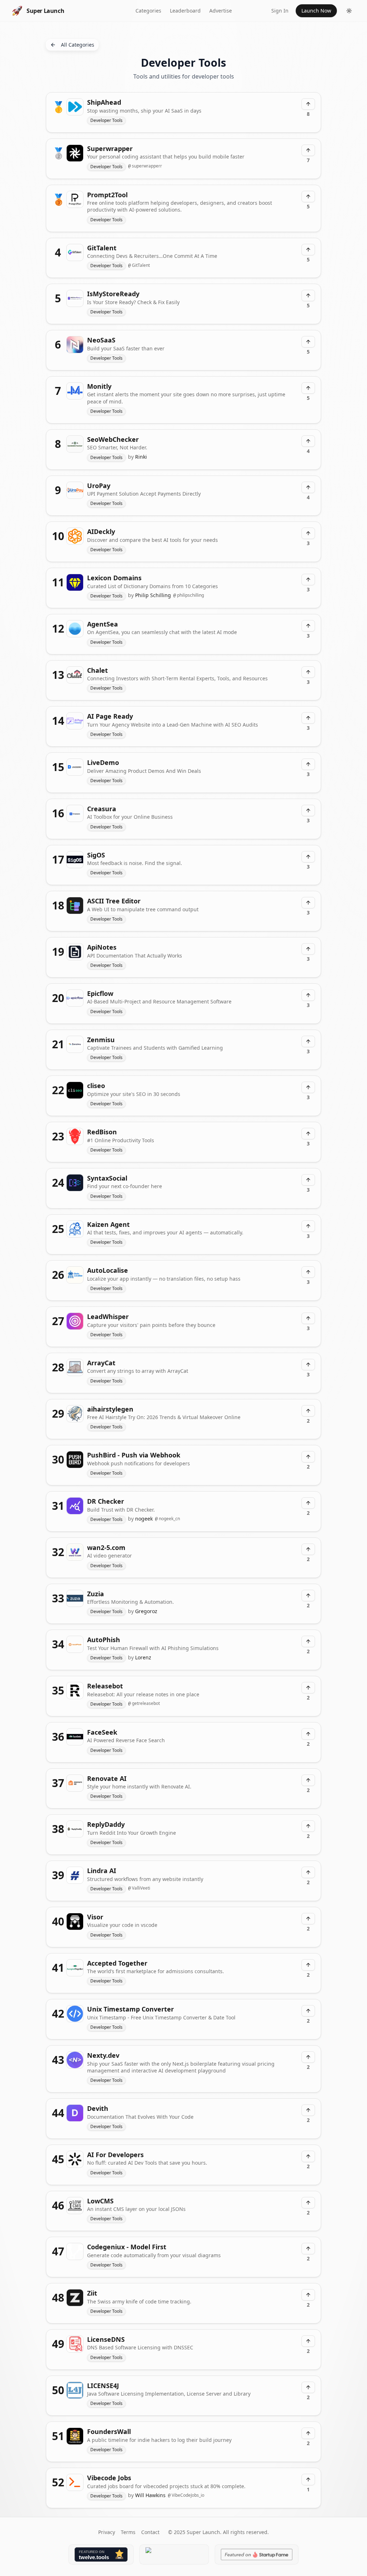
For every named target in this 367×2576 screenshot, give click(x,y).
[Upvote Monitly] (308, 388)
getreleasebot (144, 1703)
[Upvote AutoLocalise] (308, 1272)
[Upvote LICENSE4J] (308, 2387)
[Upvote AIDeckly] (308, 533)
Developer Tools (106, 120)
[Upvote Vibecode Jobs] (308, 2480)
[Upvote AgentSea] (308, 626)
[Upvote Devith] (308, 2110)
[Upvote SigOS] (308, 857)
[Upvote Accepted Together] (308, 1965)
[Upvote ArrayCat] (308, 1365)
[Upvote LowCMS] (308, 2203)
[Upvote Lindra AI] (308, 1872)
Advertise (221, 11)
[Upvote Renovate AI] (308, 1780)
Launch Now (316, 11)
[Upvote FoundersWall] (308, 2433)
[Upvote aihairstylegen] (308, 1411)
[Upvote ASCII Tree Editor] (308, 903)
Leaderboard (185, 11)
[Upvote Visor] (308, 1919)
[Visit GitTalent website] (183, 258)
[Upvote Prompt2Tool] (308, 197)
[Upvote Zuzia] (308, 1596)
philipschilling (189, 595)
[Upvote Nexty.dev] (308, 2057)
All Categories (78, 45)
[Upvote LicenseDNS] (308, 2341)
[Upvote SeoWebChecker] (308, 441)
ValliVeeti (139, 1888)
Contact (150, 2532)
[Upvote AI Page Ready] (308, 718)
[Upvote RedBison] (308, 1134)
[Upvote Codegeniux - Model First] (308, 2249)
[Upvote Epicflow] (308, 995)
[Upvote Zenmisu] (308, 1041)
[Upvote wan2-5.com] (308, 1549)
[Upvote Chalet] (308, 672)
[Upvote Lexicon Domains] (308, 580)
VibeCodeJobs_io (186, 2495)
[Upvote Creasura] (308, 810)
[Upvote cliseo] (308, 1087)
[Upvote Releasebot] (308, 1688)
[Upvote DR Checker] (308, 1503)
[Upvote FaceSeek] (308, 1734)
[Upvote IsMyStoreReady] (308, 296)
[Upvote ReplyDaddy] (308, 1826)
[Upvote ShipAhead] (308, 104)
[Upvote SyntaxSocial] (308, 1180)
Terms (128, 2532)
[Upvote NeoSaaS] (308, 342)
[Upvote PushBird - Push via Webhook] (308, 1457)
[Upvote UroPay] (308, 487)
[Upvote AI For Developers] (308, 2156)
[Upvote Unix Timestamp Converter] (308, 2011)
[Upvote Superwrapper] (308, 150)
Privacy (107, 2532)
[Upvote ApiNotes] (308, 949)
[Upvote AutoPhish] (308, 1641)
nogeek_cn (167, 1519)
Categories (148, 11)
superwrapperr (145, 166)
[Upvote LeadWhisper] (308, 1318)
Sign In (280, 11)
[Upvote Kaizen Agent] (308, 1226)
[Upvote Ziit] (308, 2295)
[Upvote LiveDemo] (308, 764)
